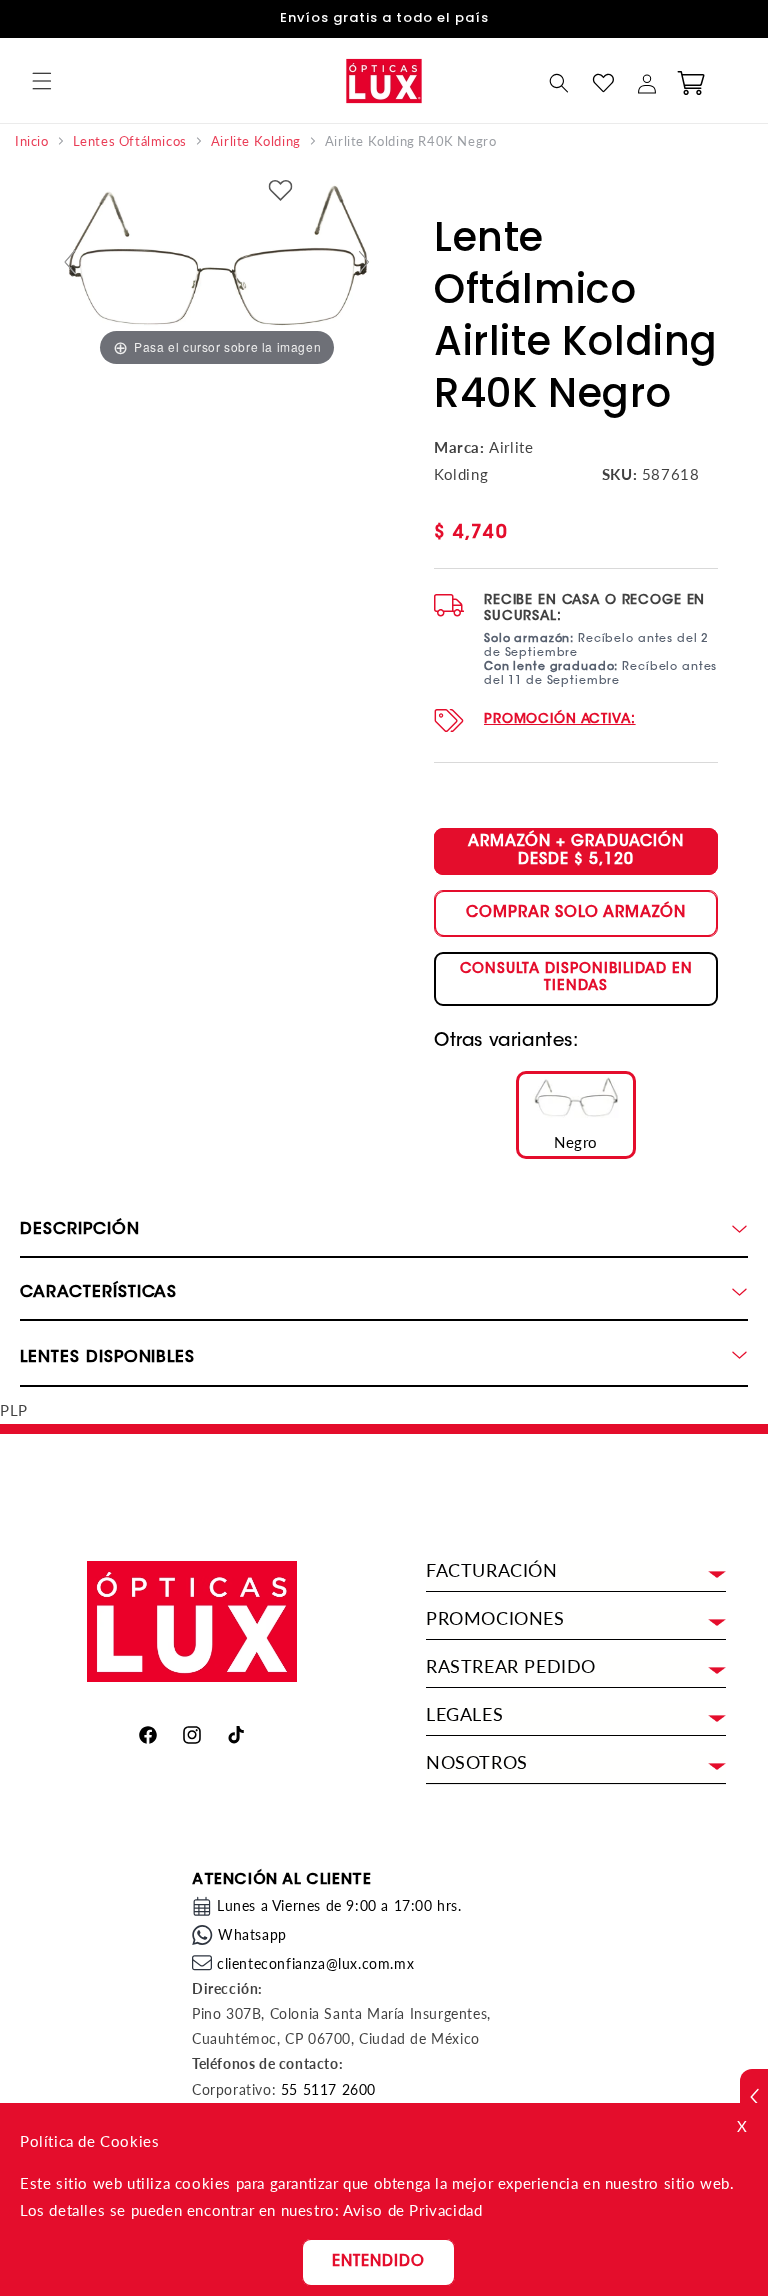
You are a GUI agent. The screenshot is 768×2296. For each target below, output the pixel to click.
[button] (42, 81)
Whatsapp (252, 1934)
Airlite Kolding (256, 141)
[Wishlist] (603, 83)
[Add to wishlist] (281, 192)
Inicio (32, 141)
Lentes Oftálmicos (130, 141)
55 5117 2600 (328, 2089)
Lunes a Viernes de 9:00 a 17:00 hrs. (339, 1905)
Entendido (378, 2262)
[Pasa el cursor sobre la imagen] (217, 269)
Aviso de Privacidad (412, 2210)
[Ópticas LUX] (383, 80)
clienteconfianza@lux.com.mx (315, 1963)
